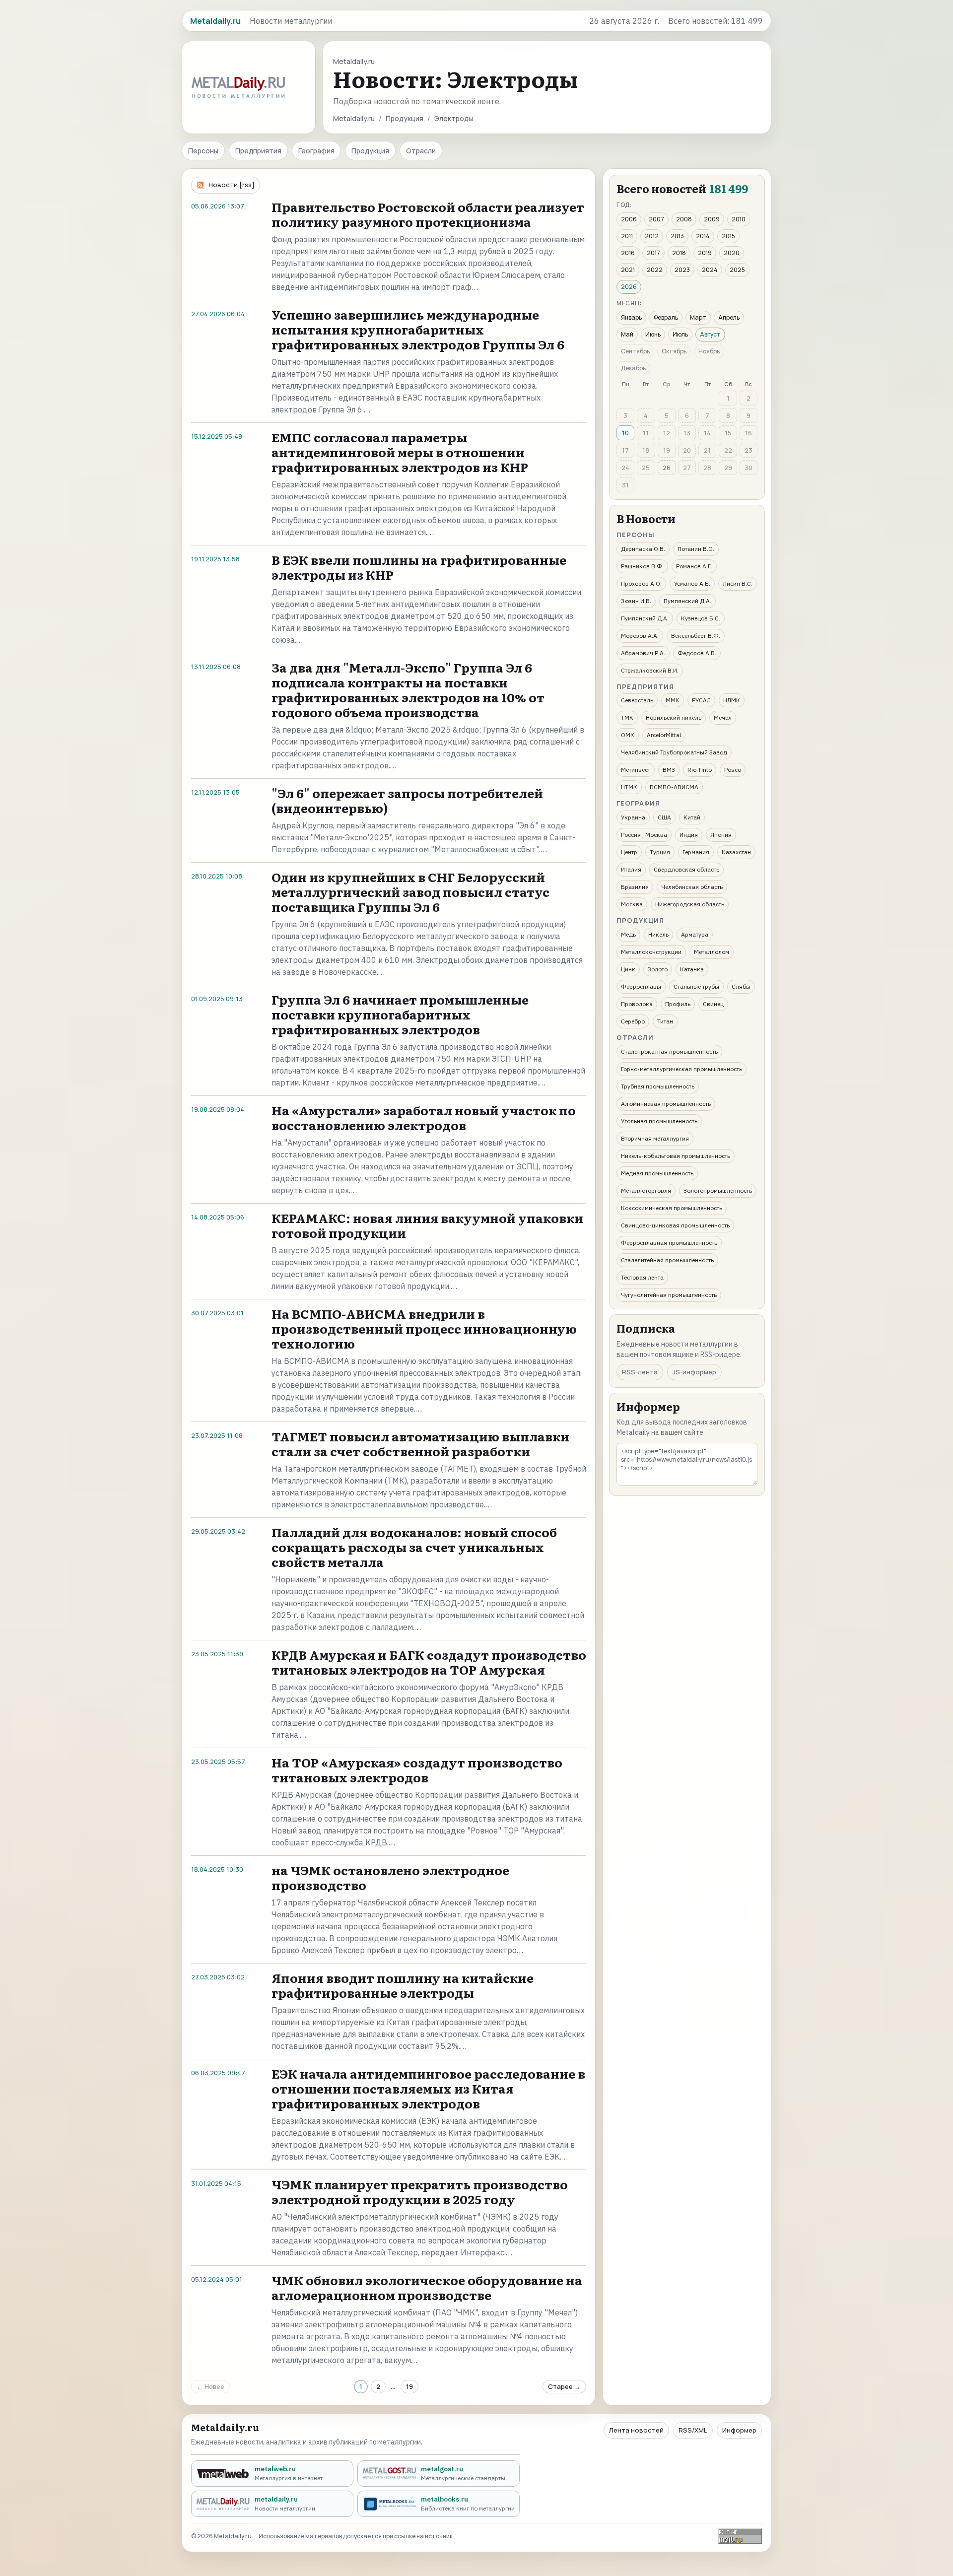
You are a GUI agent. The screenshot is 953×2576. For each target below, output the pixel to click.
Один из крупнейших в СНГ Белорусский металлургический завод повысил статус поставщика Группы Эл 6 (410, 892)
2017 (653, 253)
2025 (737, 270)
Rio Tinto (700, 770)
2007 (656, 219)
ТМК (627, 717)
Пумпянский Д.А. (687, 601)
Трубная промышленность (658, 1086)
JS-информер (694, 1372)
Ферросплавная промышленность (669, 1243)
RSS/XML (693, 2430)
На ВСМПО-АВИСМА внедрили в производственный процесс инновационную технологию (424, 1328)
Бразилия (635, 887)
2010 (739, 219)
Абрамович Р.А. (643, 653)
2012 (652, 236)
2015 (728, 236)
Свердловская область (686, 869)
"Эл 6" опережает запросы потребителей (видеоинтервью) (407, 800)
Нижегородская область (690, 904)
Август (710, 334)
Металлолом (712, 952)
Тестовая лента (642, 1277)
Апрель (729, 317)
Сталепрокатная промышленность (669, 1051)
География (316, 151)
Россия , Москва (644, 835)
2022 (655, 270)
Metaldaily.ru (354, 118)
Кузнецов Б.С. (701, 618)
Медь (628, 934)
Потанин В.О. (696, 549)
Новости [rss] (232, 185)
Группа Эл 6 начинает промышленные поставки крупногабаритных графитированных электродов (400, 1014)
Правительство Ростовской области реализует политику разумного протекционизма (428, 214)
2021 (628, 270)
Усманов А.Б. (692, 583)
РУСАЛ (701, 700)
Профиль (678, 1004)
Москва (632, 904)
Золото (658, 969)
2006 (629, 219)
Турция (660, 852)
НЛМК (732, 700)
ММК (673, 700)
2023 (682, 270)
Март (698, 317)
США (664, 817)
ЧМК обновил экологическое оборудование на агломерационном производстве (427, 2287)
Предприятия (258, 151)
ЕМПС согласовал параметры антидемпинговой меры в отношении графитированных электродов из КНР (400, 452)
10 (625, 433)
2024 (710, 270)
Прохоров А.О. (641, 583)
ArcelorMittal (664, 735)
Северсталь (637, 700)
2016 (628, 253)
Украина (633, 817)
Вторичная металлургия (655, 1138)
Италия (631, 869)
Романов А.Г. (694, 566)
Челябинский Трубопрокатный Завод (674, 752)
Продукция (405, 118)
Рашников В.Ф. (642, 566)
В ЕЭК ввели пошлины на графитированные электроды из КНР (419, 567)
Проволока (637, 1004)
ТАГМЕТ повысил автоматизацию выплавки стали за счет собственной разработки (420, 1444)
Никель (658, 934)
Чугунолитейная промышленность (669, 1295)
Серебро (633, 1021)
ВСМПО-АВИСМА (674, 787)
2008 (684, 219)
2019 (705, 253)
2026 (629, 287)
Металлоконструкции (651, 952)
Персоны (203, 151)
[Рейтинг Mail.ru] (740, 2536)
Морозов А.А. (640, 636)
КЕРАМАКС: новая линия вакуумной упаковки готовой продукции (427, 1225)
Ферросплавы (641, 986)
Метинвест (636, 770)
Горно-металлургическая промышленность (681, 1069)
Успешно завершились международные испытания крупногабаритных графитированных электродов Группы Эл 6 (418, 329)
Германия (696, 852)
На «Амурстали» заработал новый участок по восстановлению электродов (424, 1118)
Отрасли (421, 151)
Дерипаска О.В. (643, 549)
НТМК (629, 787)
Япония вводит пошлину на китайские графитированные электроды (403, 1985)
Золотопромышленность (718, 1190)
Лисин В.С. (738, 583)
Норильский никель (674, 717)
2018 (679, 253)
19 (409, 2386)
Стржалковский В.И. (650, 670)
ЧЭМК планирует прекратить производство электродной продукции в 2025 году (420, 2192)
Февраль (666, 317)
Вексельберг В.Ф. (696, 636)
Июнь (653, 334)
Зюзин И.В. (636, 601)
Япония (721, 835)
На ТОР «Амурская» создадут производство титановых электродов (417, 1770)
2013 (677, 236)
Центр (629, 852)
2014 (703, 236)
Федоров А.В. (697, 653)
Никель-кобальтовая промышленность (676, 1156)
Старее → (564, 2386)
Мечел (723, 717)
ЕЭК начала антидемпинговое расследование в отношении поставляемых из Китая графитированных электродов (428, 2088)
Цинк (628, 969)
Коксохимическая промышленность (672, 1208)
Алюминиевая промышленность (666, 1104)
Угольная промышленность (659, 1121)
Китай (692, 817)
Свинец (713, 1004)
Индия (689, 835)
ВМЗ (669, 770)
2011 (627, 236)
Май (627, 334)
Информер (739, 2430)
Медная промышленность (657, 1173)
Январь (631, 317)
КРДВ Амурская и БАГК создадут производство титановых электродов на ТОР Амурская (429, 1662)
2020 (732, 253)
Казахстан (736, 852)
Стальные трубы (696, 986)
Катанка (692, 969)
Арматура (695, 934)
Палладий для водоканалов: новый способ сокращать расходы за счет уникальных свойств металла (414, 1547)
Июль (680, 334)
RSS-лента (640, 1372)
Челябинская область (692, 887)
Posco (733, 770)
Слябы (741, 986)
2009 (712, 219)
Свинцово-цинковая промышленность (675, 1225)
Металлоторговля (646, 1190)
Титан (665, 1021)
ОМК (628, 735)
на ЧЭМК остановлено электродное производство (390, 1877)
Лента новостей (636, 2430)
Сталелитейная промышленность (667, 1260)
